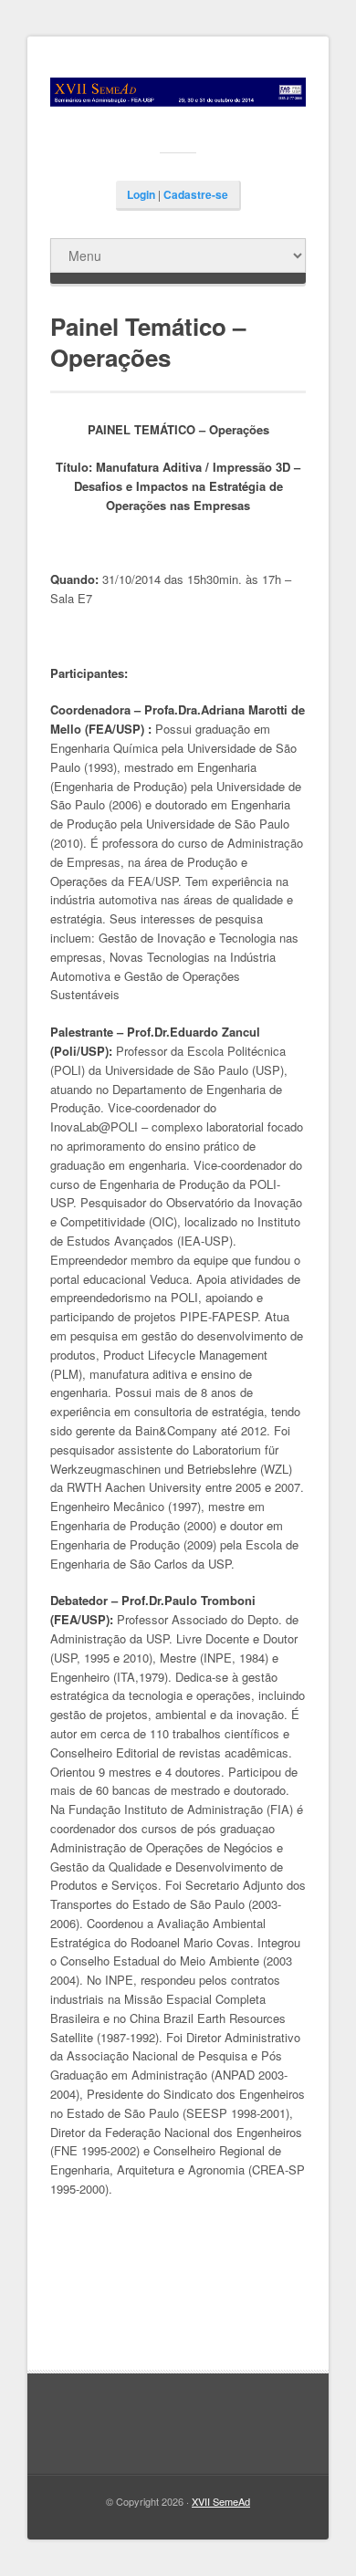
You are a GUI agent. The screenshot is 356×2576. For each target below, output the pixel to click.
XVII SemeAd (221, 2501)
